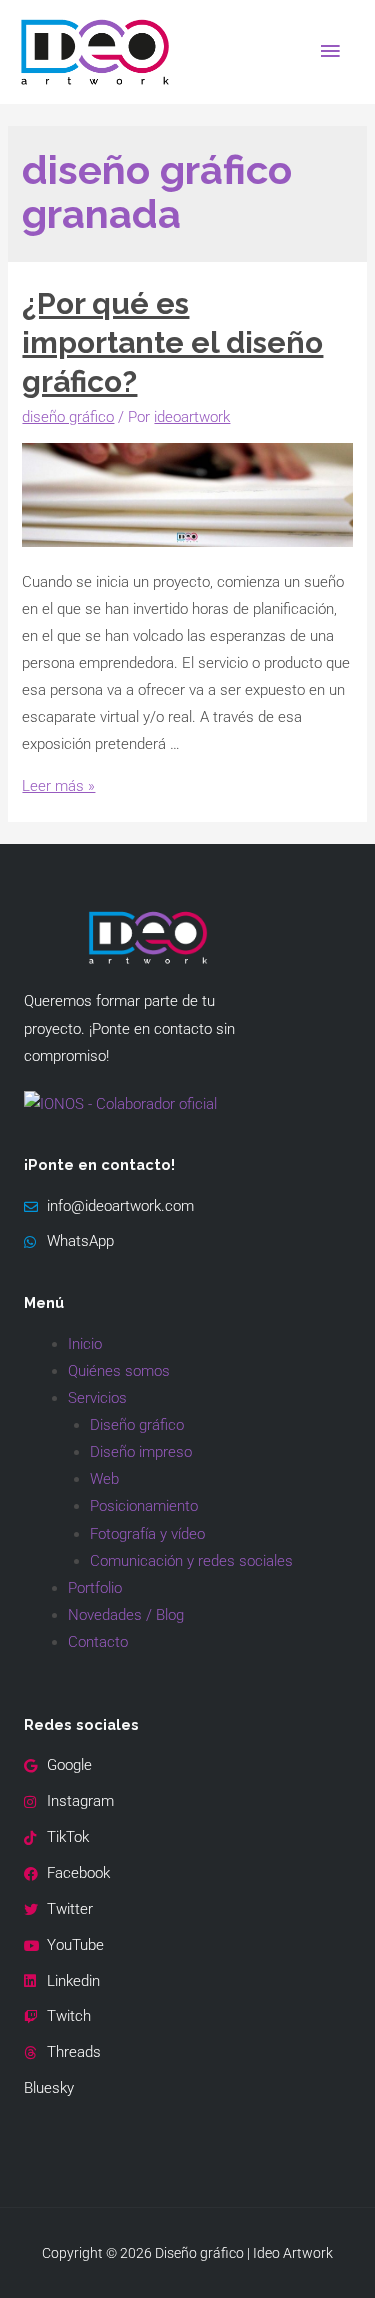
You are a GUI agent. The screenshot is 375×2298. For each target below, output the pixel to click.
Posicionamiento (144, 1506)
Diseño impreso (141, 1452)
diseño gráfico (68, 417)
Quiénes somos (119, 1371)
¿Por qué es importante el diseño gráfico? (172, 342)
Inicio (85, 1344)
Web (104, 1479)
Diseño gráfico (137, 1425)
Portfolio (95, 1588)
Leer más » (58, 786)
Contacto (98, 1642)
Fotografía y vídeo (147, 1534)
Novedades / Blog (126, 1615)
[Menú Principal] (330, 52)
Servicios (97, 1398)
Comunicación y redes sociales (191, 1561)
